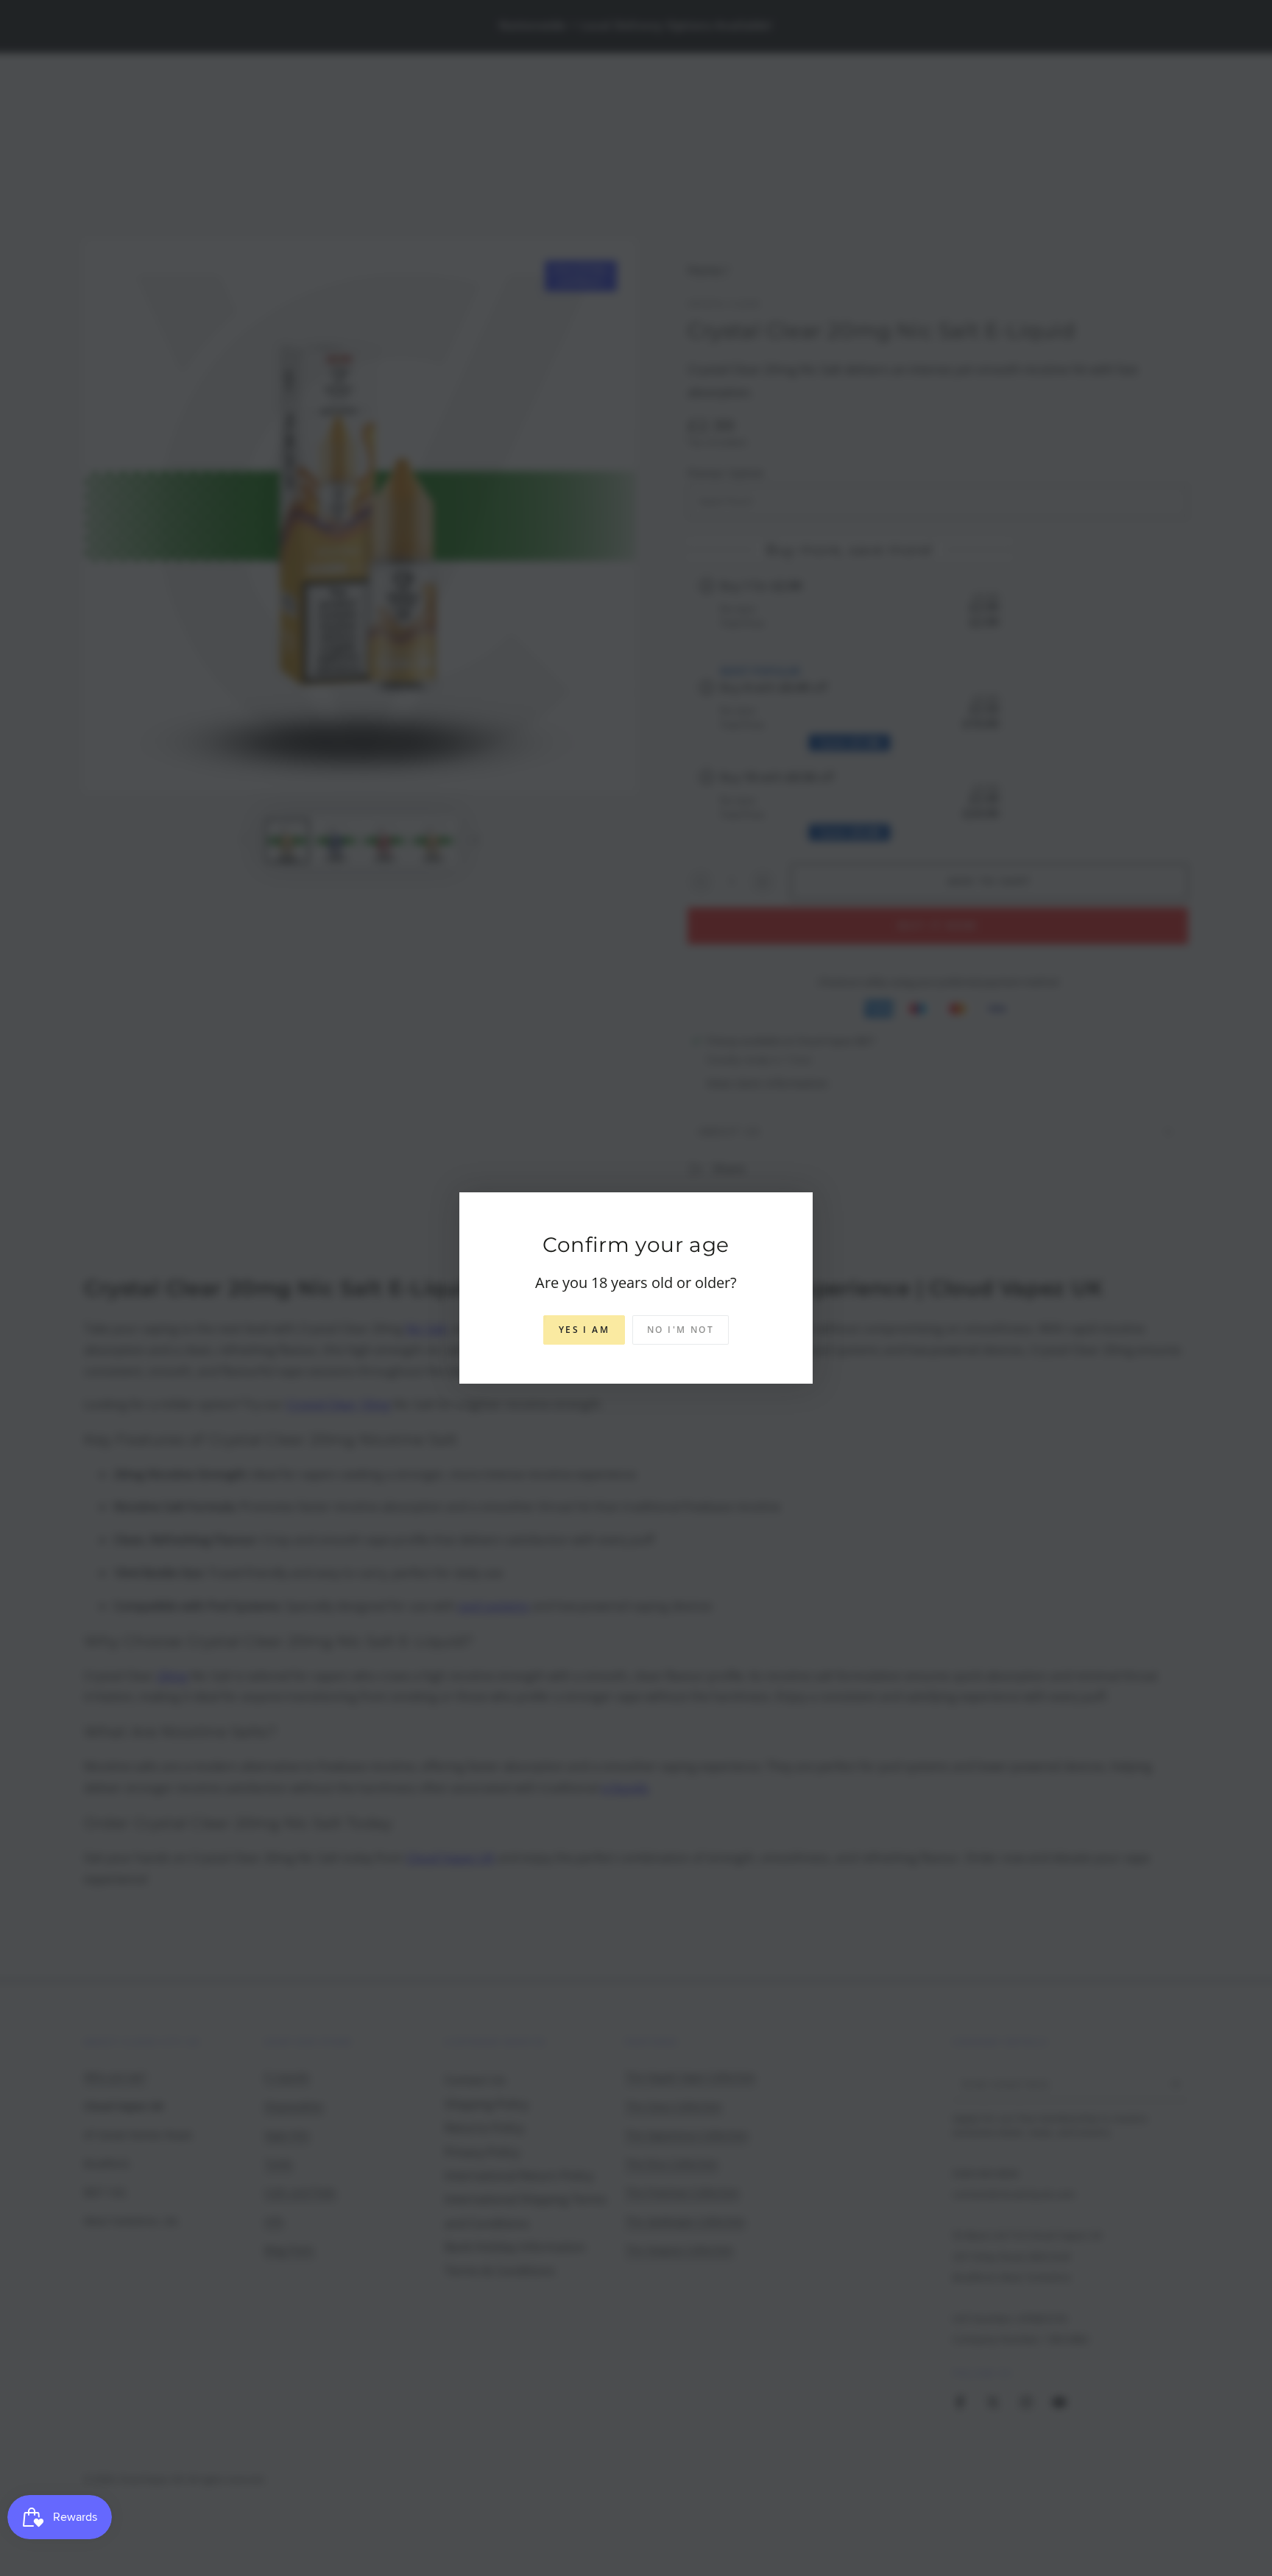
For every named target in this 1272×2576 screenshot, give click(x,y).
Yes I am (584, 1330)
